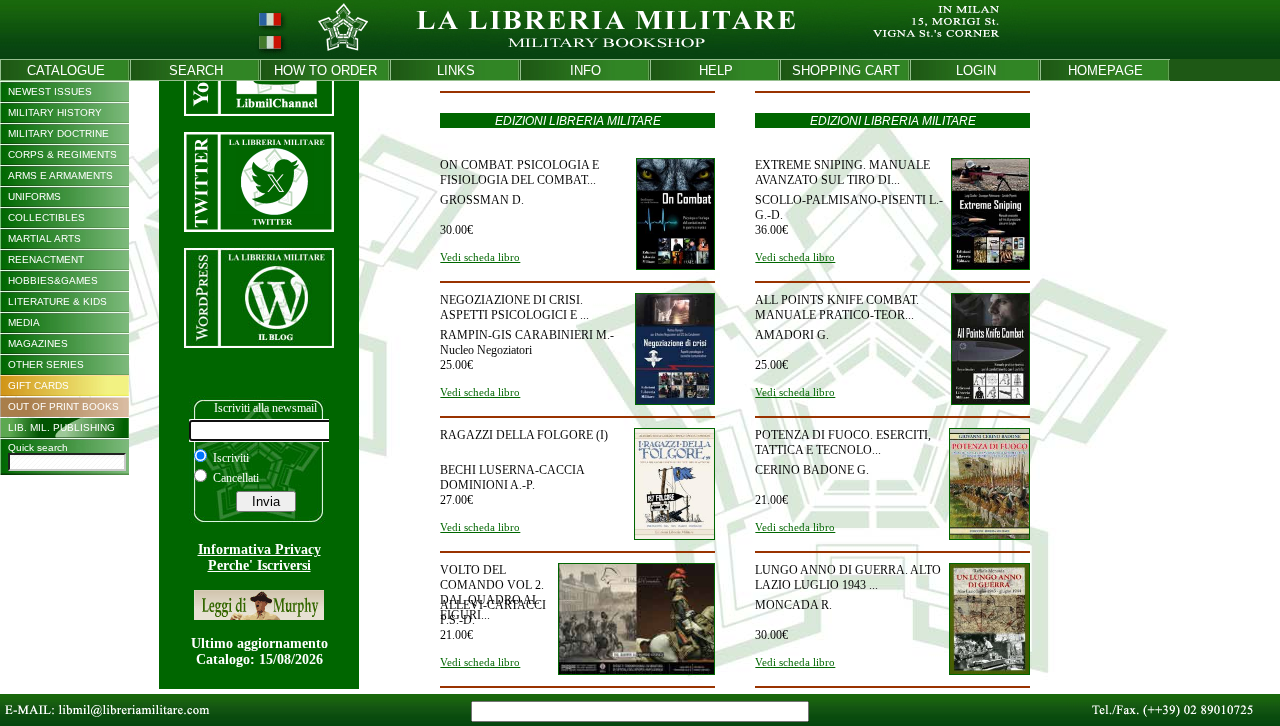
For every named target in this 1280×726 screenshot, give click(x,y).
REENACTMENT (46, 259)
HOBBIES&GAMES (53, 280)
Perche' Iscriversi (259, 565)
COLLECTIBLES (46, 217)
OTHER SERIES (46, 364)
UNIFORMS (34, 196)
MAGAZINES (38, 343)
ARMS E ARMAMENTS (60, 175)
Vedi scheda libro (480, 257)
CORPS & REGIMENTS (62, 154)
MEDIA (24, 322)
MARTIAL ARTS (44, 238)
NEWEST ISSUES (50, 91)
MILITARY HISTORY (55, 112)
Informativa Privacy (259, 549)
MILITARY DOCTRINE (58, 133)
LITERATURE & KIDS (57, 301)
